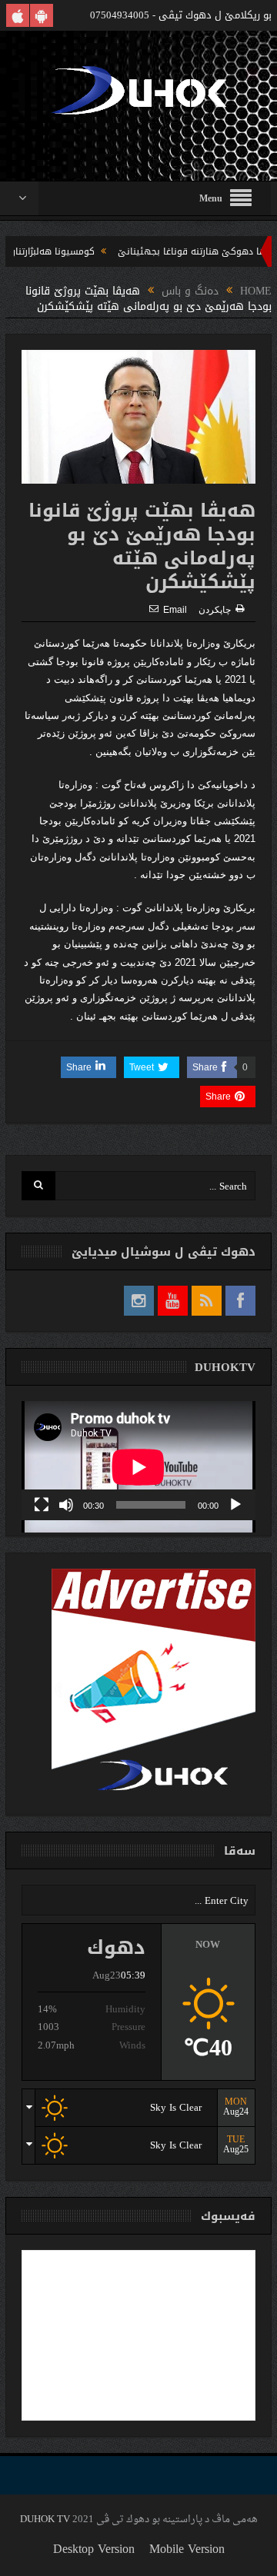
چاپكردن (215, 610)
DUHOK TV (45, 2519)
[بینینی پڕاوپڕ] (42, 1505)
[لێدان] (235, 1505)
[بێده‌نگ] (66, 1505)
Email (175, 610)
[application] (138, 1461)
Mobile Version (187, 2549)
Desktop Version (94, 2549)
